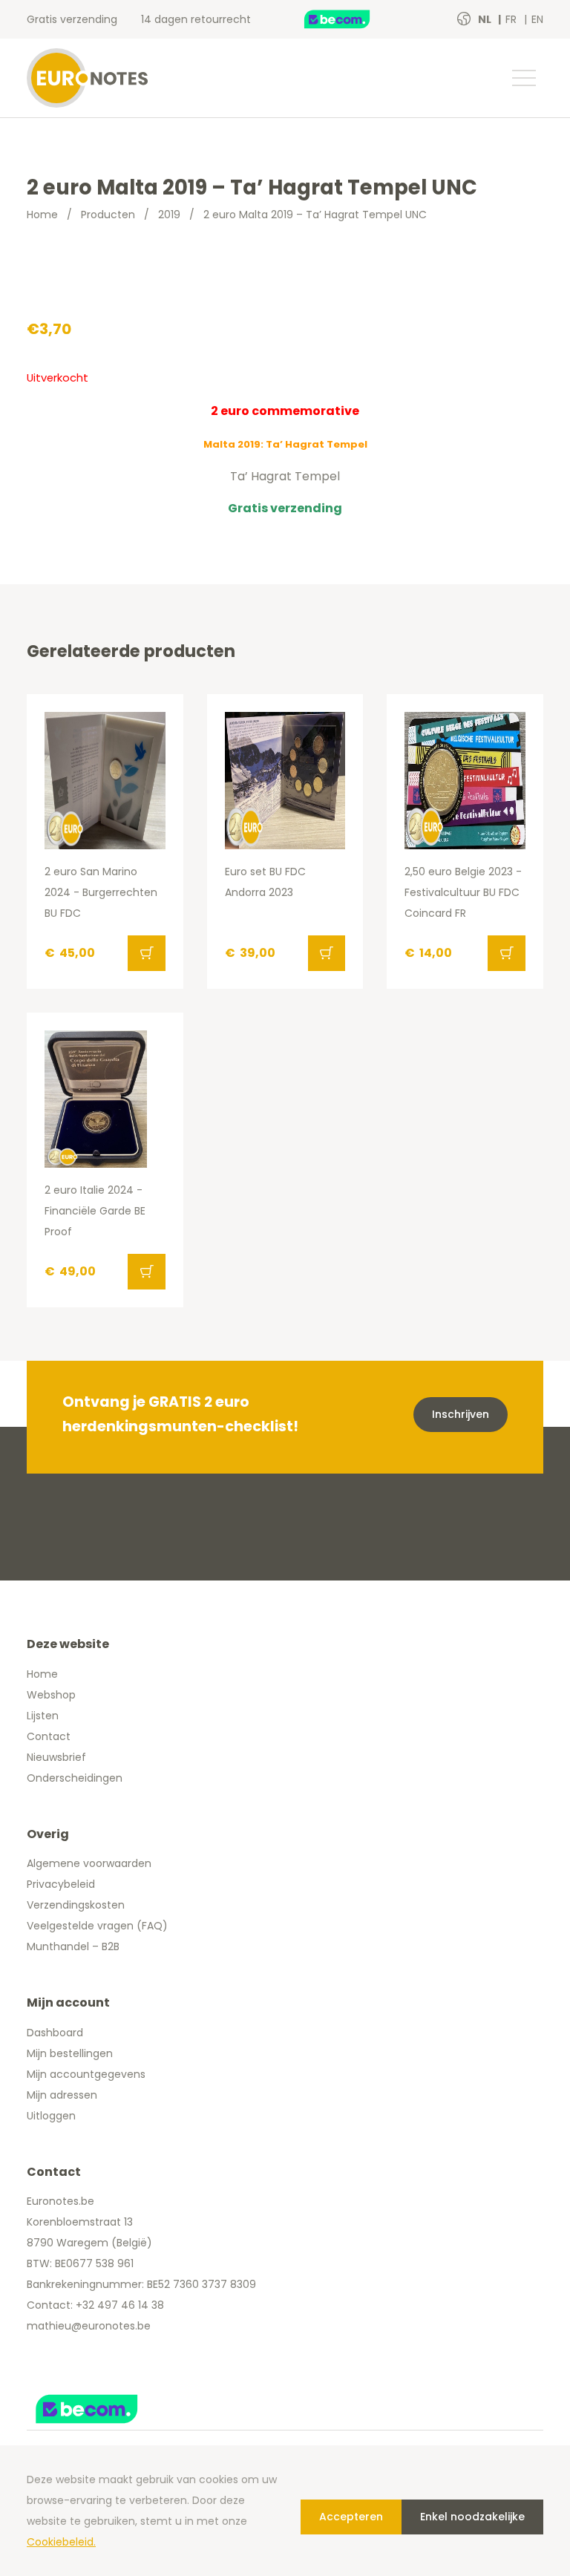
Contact (49, 1736)
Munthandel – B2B (73, 1946)
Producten (108, 215)
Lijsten (43, 1716)
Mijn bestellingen (70, 2053)
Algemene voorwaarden (89, 1863)
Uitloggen (51, 2116)
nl (486, 19)
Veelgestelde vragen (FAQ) (97, 1926)
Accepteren (351, 2517)
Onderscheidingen (75, 1778)
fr (512, 19)
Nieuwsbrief (56, 1757)
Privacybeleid (61, 1884)
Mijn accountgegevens (86, 2074)
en (537, 19)
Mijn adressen (62, 2095)
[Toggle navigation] (523, 78)
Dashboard (55, 2033)
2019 (169, 215)
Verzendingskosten (76, 1905)
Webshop (51, 1695)
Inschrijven (461, 1414)
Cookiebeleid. (61, 2542)
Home (42, 215)
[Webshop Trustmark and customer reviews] (353, 19)
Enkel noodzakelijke (472, 2517)
